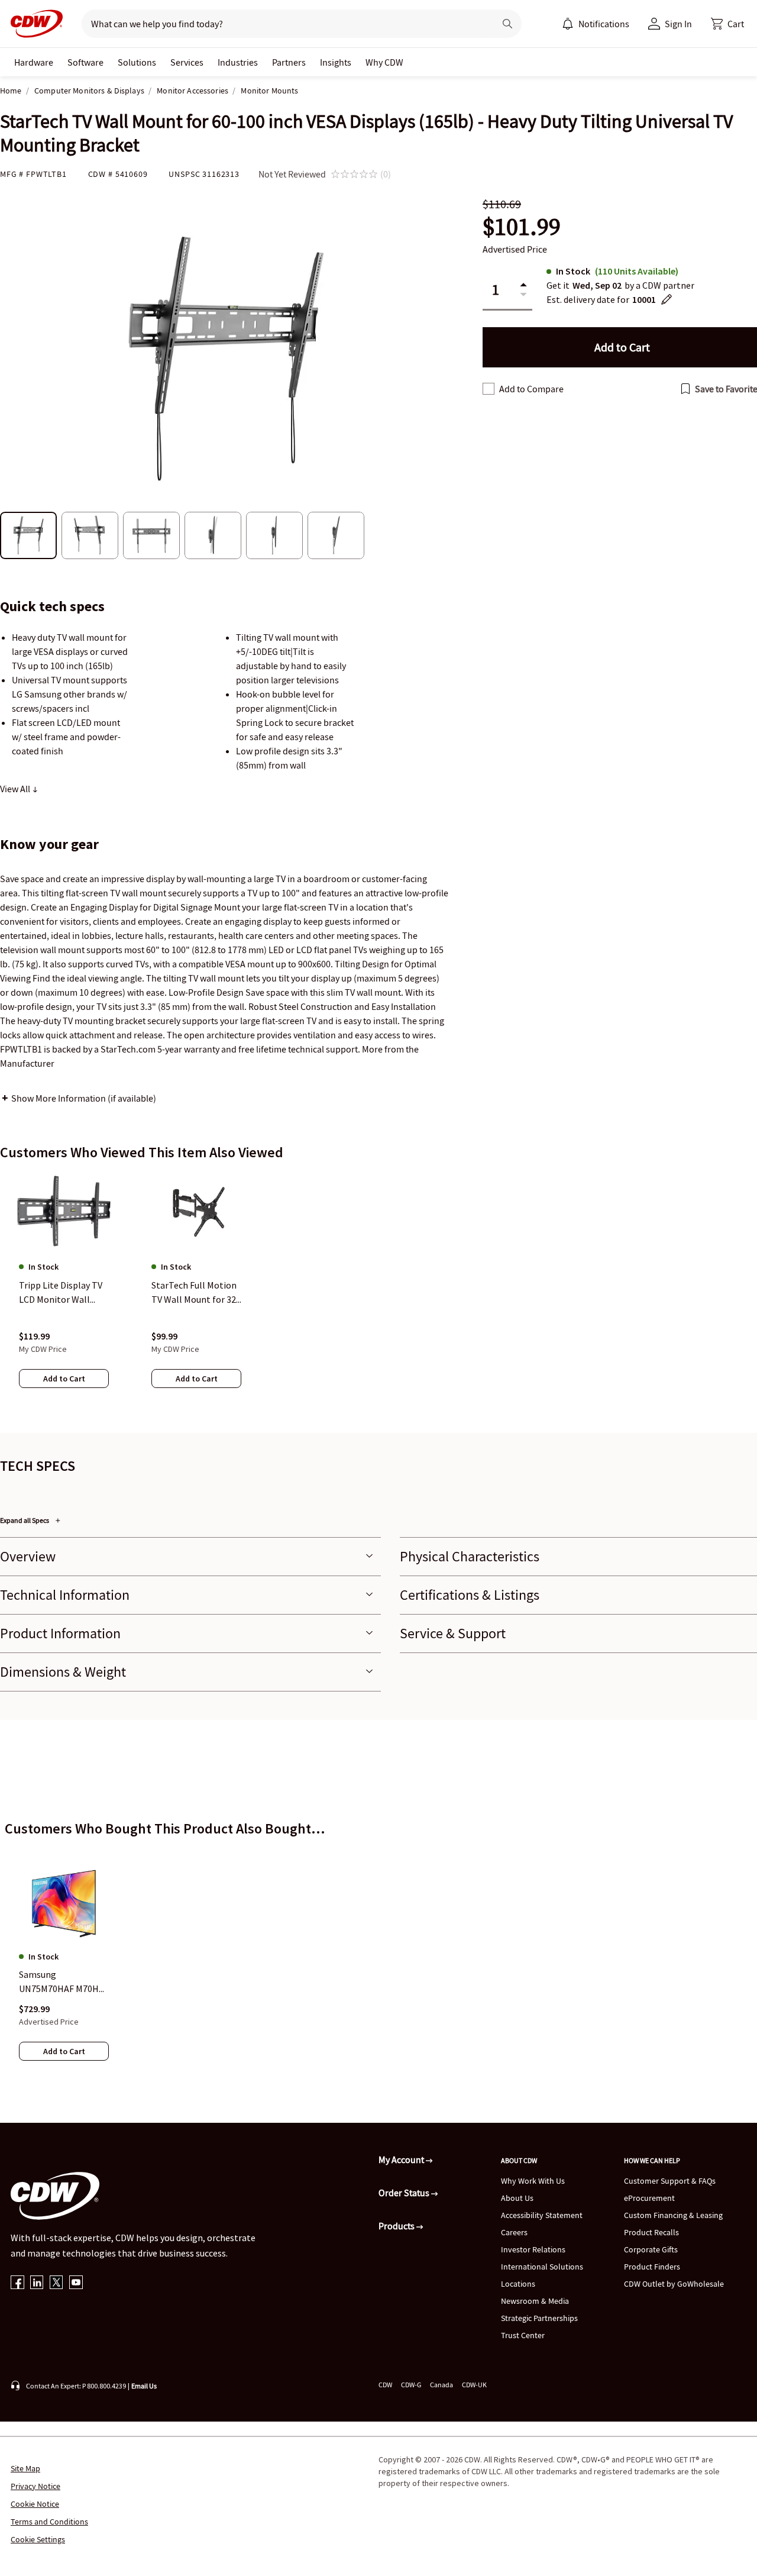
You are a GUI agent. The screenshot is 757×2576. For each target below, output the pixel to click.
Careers (514, 2232)
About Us (517, 2198)
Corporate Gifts (651, 2249)
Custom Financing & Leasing (673, 2215)
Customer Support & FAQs (670, 2181)
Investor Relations (533, 2249)
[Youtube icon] (76, 2283)
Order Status (405, 2193)
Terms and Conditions (49, 2522)
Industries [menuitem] (238, 62)
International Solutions (542, 2267)
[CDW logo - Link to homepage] (33, 24)
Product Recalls (651, 2232)
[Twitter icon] (56, 2283)
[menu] (596, 24)
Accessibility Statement (542, 2215)
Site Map (25, 2468)
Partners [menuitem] (289, 62)
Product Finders (652, 2267)
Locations (518, 2284)
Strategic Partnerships (539, 2318)
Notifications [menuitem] (604, 24)
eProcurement (649, 2198)
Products (397, 2226)
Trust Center (523, 2335)
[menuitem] (568, 24)
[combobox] (284, 24)
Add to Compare (531, 389)
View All (16, 789)
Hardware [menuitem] (34, 62)
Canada (441, 2385)
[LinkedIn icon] (37, 2283)
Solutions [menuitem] (137, 62)
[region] (378, 1292)
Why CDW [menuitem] (384, 62)
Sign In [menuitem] (678, 24)
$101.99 (522, 227)
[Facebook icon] (17, 2283)
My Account (402, 2159)
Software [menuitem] (85, 62)
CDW (385, 2385)
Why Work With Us (533, 2181)
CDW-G (411, 2385)
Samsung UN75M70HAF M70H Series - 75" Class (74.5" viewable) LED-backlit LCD (62, 1983)
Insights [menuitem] (336, 62)
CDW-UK (474, 2385)
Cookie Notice (35, 2504)
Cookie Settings (38, 2539)
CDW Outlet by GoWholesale (674, 2284)
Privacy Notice (35, 2486)
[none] (34, 62)
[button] (727, 24)
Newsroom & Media (535, 2301)
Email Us (144, 2386)
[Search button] (507, 24)
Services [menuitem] (187, 62)
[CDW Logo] (33, 24)
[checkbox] (489, 389)
